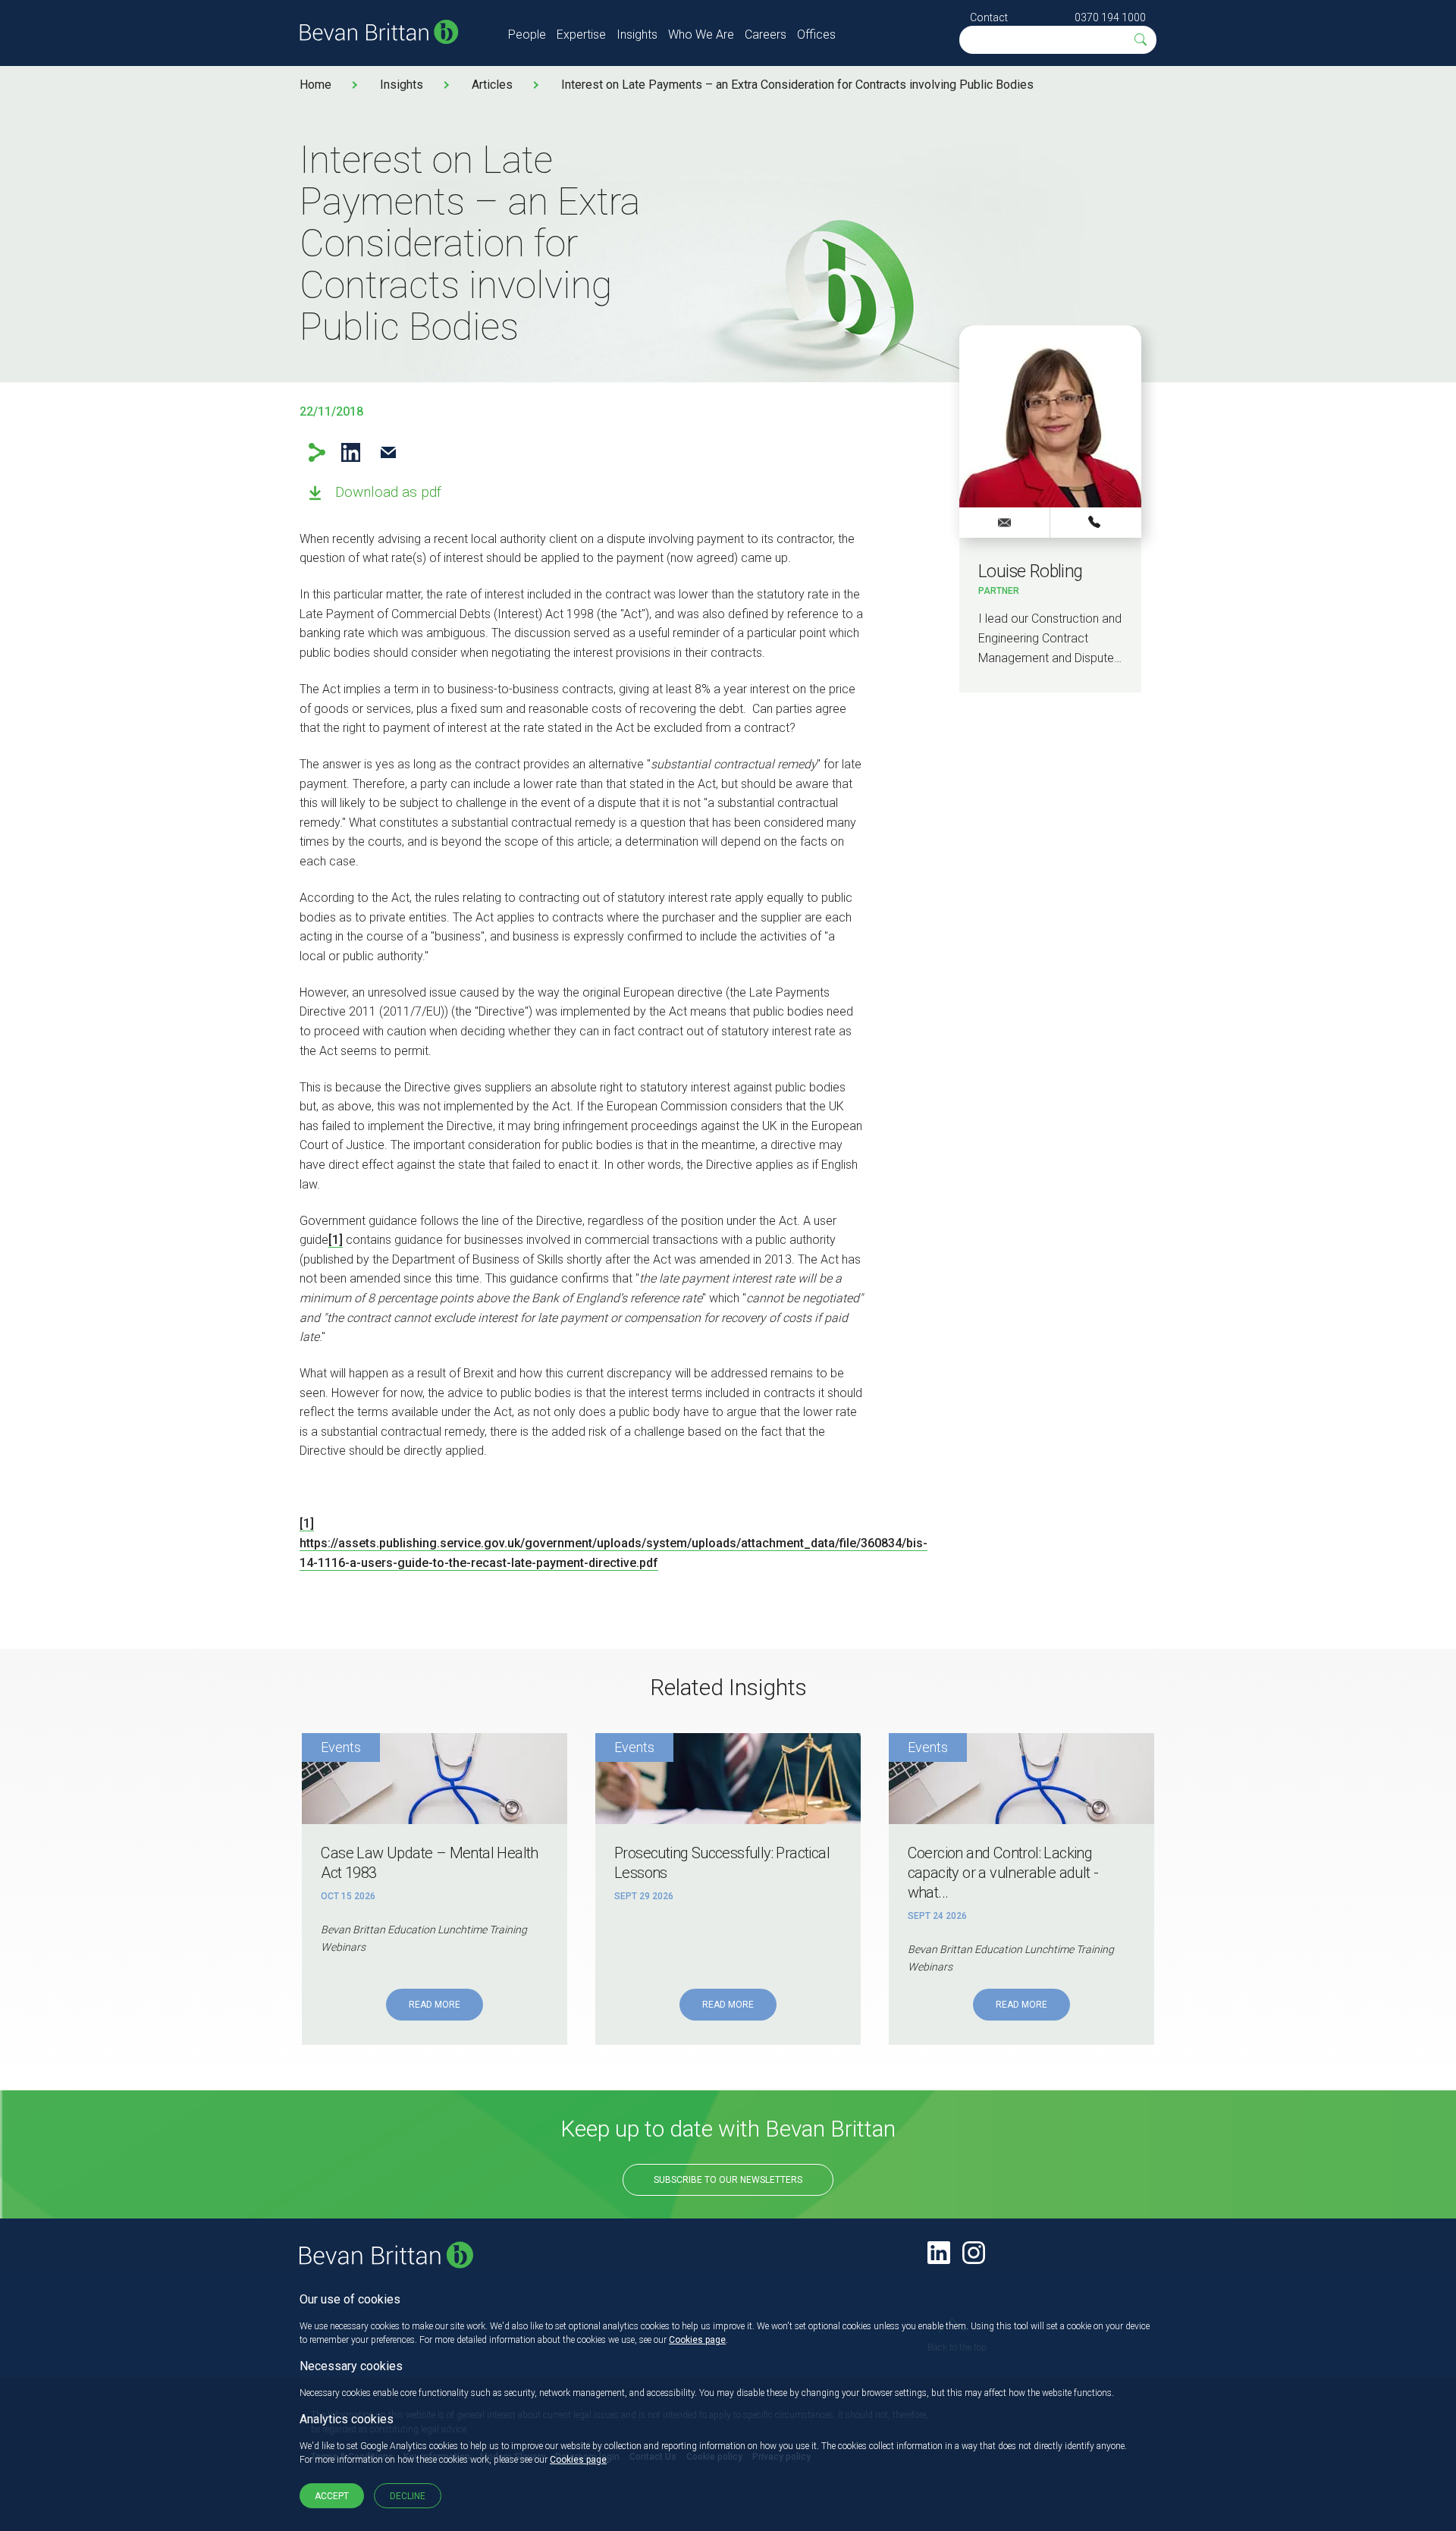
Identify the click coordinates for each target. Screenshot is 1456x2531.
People (527, 35)
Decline (408, 2496)
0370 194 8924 (1096, 522)
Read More (435, 2005)
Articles (492, 85)
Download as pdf (388, 492)
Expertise (581, 35)
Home (315, 85)
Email (388, 452)
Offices (816, 35)
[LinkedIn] (939, 2253)
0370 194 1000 (1110, 17)
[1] (336, 1240)
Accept (332, 2496)
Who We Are (701, 35)
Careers (766, 35)
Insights (637, 35)
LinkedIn (351, 452)
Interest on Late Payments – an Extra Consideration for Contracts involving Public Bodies (797, 85)
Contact (989, 17)
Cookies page (697, 2340)
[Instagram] (974, 2253)
